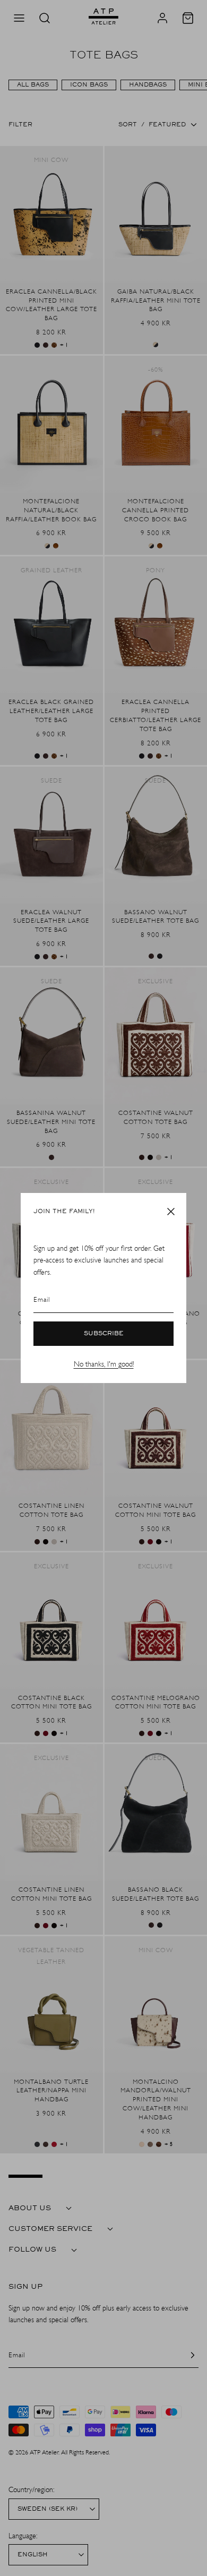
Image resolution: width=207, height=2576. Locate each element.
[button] (171, 1212)
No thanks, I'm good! (104, 1364)
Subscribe (104, 1334)
